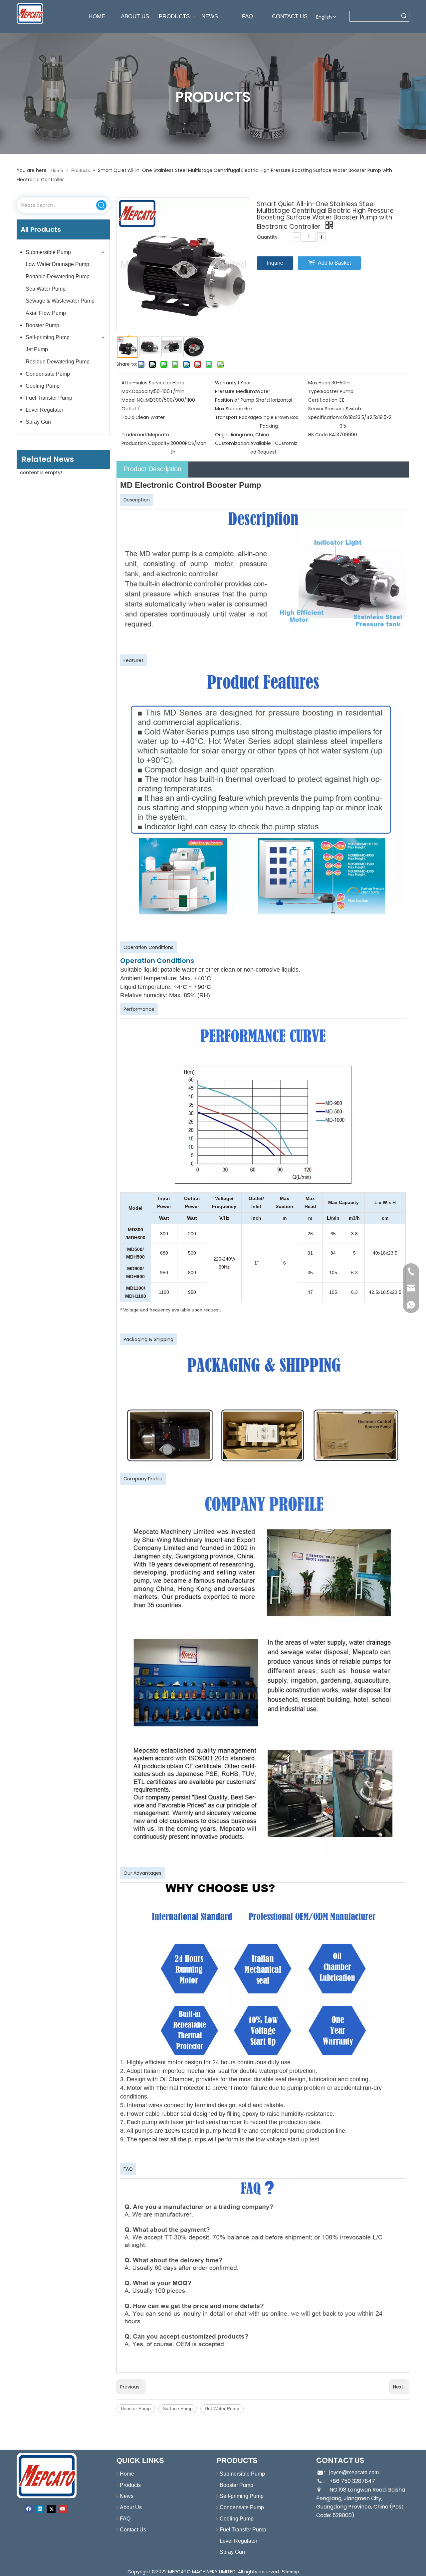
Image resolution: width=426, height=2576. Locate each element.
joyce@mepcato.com (354, 2472)
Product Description (152, 469)
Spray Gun (38, 422)
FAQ (125, 2519)
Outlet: (129, 409)
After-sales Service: (144, 383)
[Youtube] (63, 2509)
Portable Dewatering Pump (58, 276)
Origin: (222, 435)
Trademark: (135, 435)
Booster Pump (42, 325)
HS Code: (319, 435)
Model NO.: (134, 400)
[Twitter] (51, 2509)
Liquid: (128, 417)
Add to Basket (334, 263)
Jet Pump (37, 349)
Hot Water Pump (222, 2408)
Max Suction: (230, 409)
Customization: (233, 443)
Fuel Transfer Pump (49, 398)
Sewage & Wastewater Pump (60, 301)
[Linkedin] (40, 2509)
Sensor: (317, 409)
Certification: (323, 400)
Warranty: (226, 383)
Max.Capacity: (138, 391)
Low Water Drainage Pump (57, 264)
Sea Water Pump (46, 289)
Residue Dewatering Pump (58, 362)
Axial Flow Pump (46, 313)
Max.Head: (320, 383)
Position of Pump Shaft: (242, 400)
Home (127, 2474)
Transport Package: (237, 417)
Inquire (275, 263)
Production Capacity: (146, 443)
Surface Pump (178, 2408)
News (127, 2496)
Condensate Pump (48, 374)
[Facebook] (29, 2509)
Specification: (324, 417)
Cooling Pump (43, 386)
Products (130, 2485)
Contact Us (133, 2530)
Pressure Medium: (235, 391)
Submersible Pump (48, 252)
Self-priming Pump (48, 337)
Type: (315, 391)
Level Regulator (44, 410)
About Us (131, 2507)
